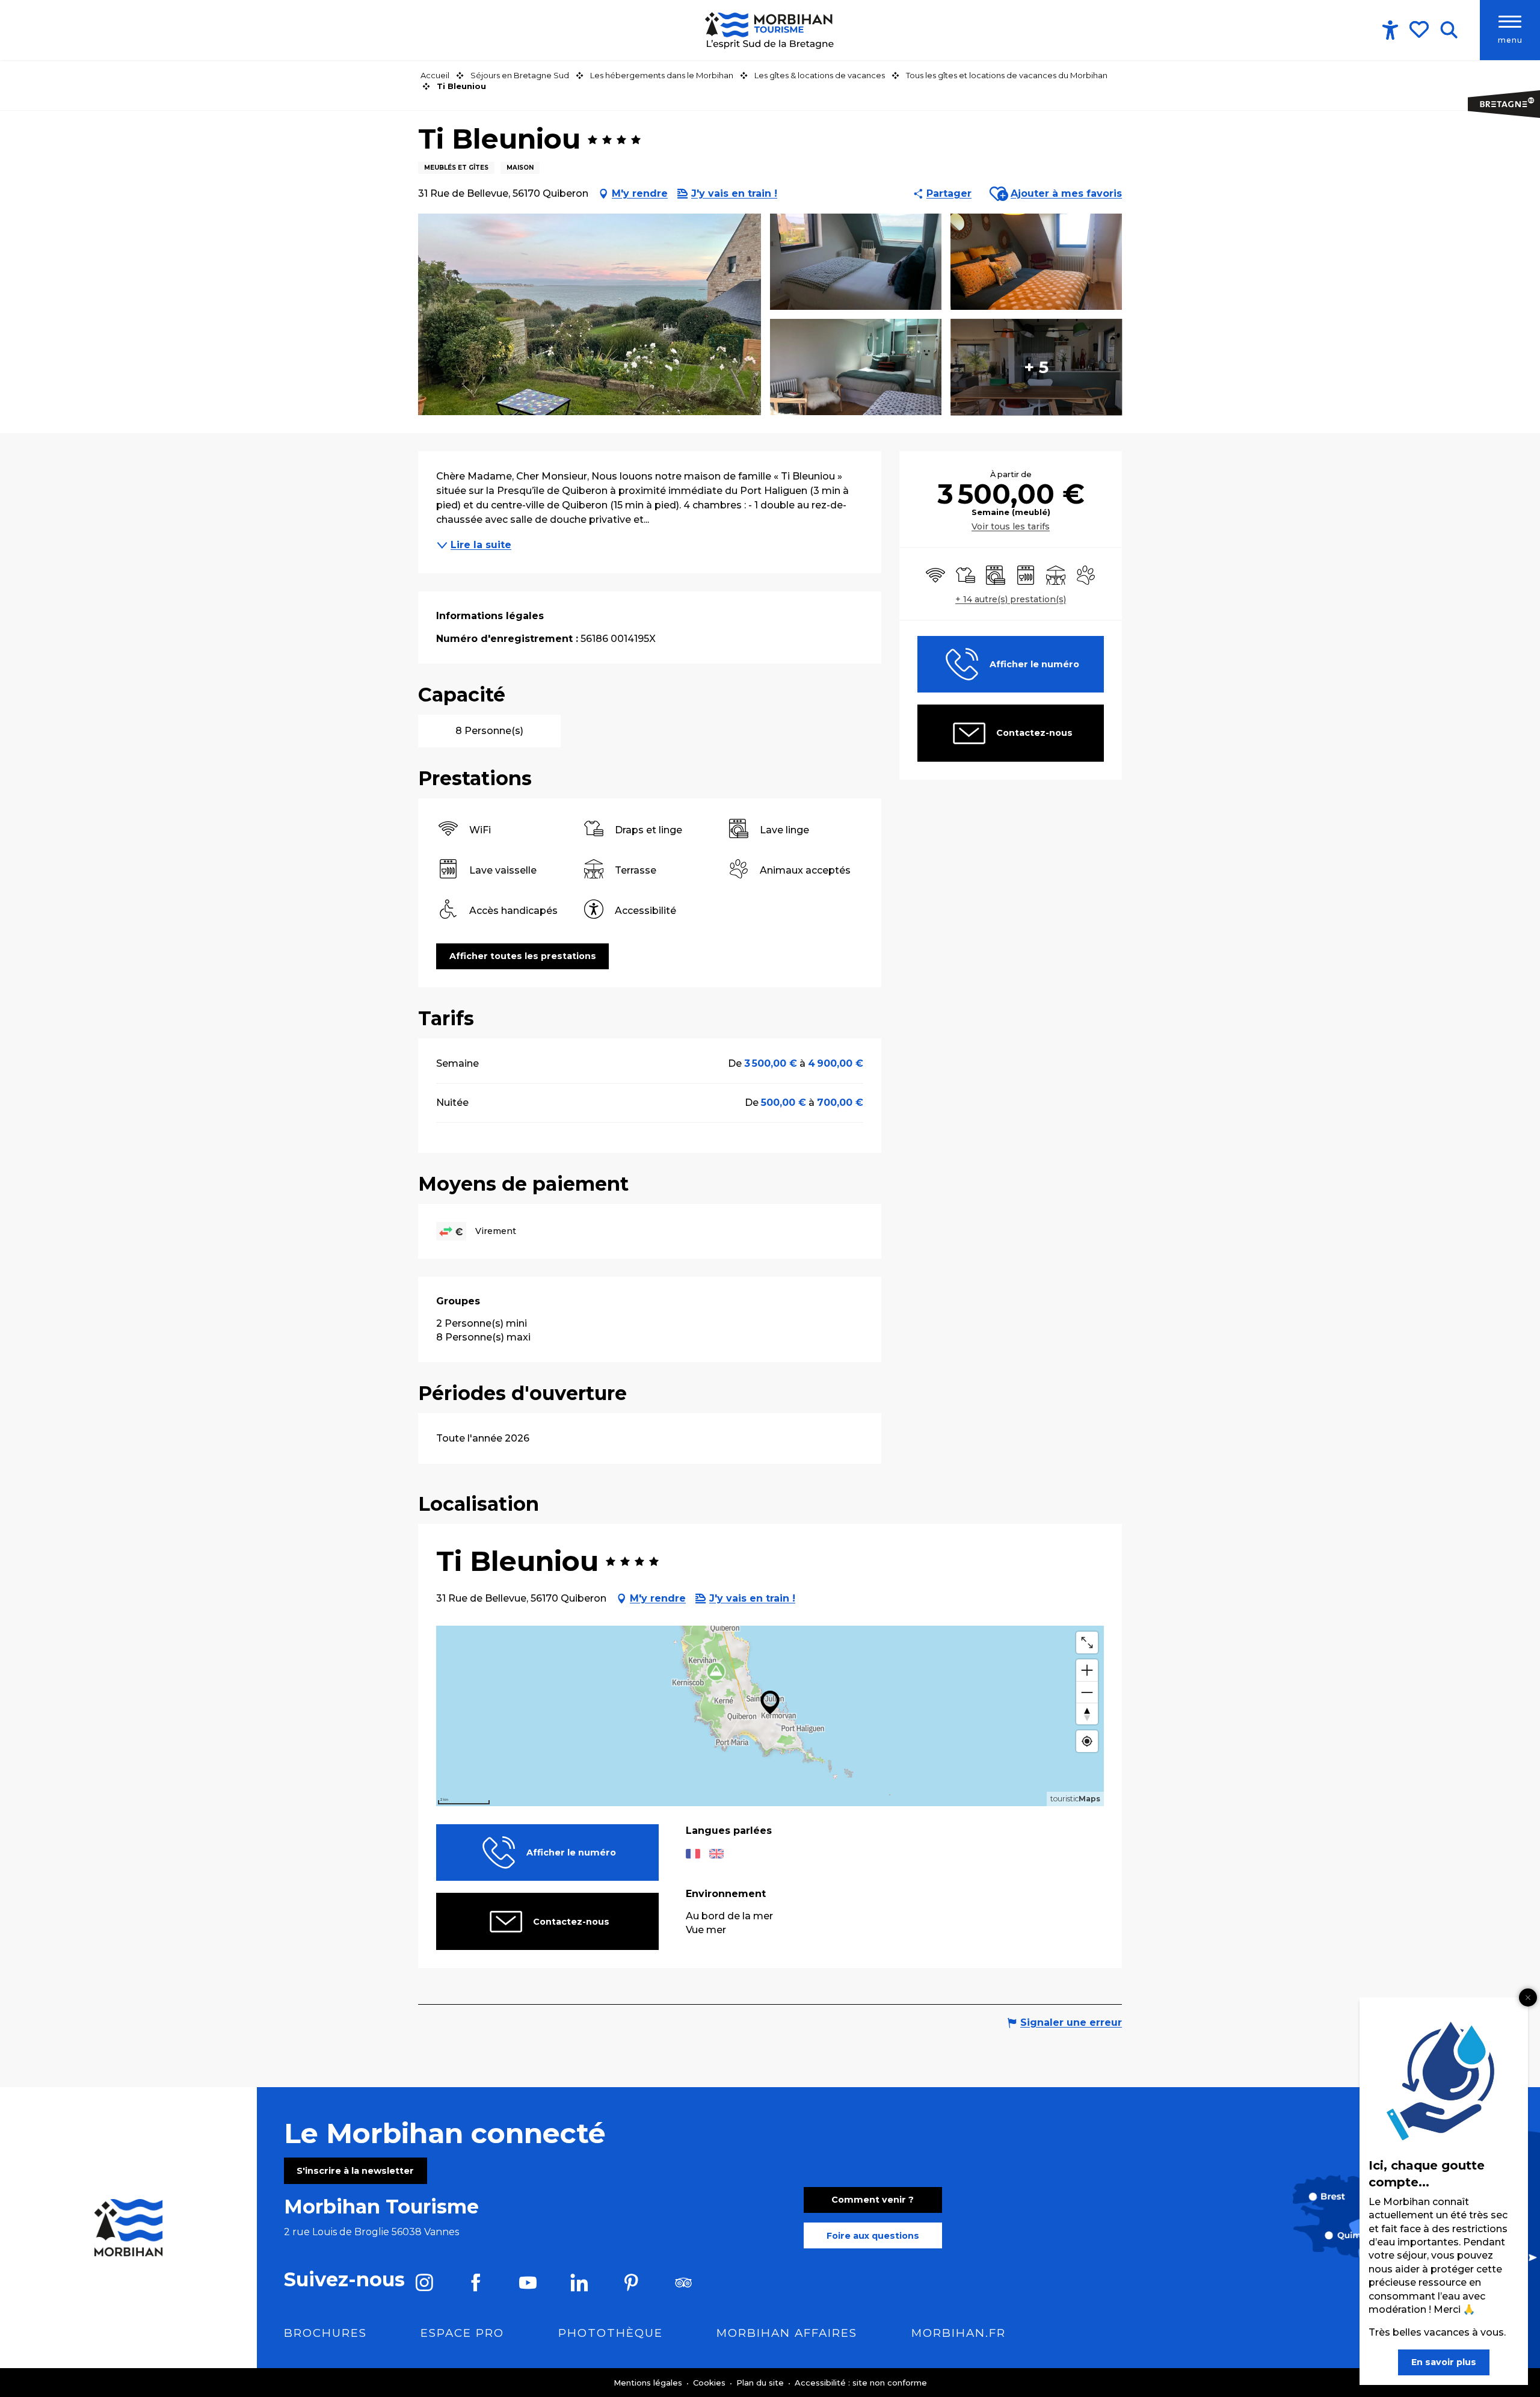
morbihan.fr (959, 2333)
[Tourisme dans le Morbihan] (770, 30)
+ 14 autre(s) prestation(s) (1011, 599)
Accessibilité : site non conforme (861, 2383)
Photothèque (611, 2333)
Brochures (325, 2333)
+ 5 (1036, 367)
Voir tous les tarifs (1011, 526)
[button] (1449, 30)
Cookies (710, 2383)
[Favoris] (1420, 29)
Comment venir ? (873, 2200)
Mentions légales (649, 2383)
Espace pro (462, 2333)
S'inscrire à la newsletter (355, 2171)
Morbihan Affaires (787, 2333)
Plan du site (761, 2383)
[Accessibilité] (1390, 30)
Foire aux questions (873, 2236)
